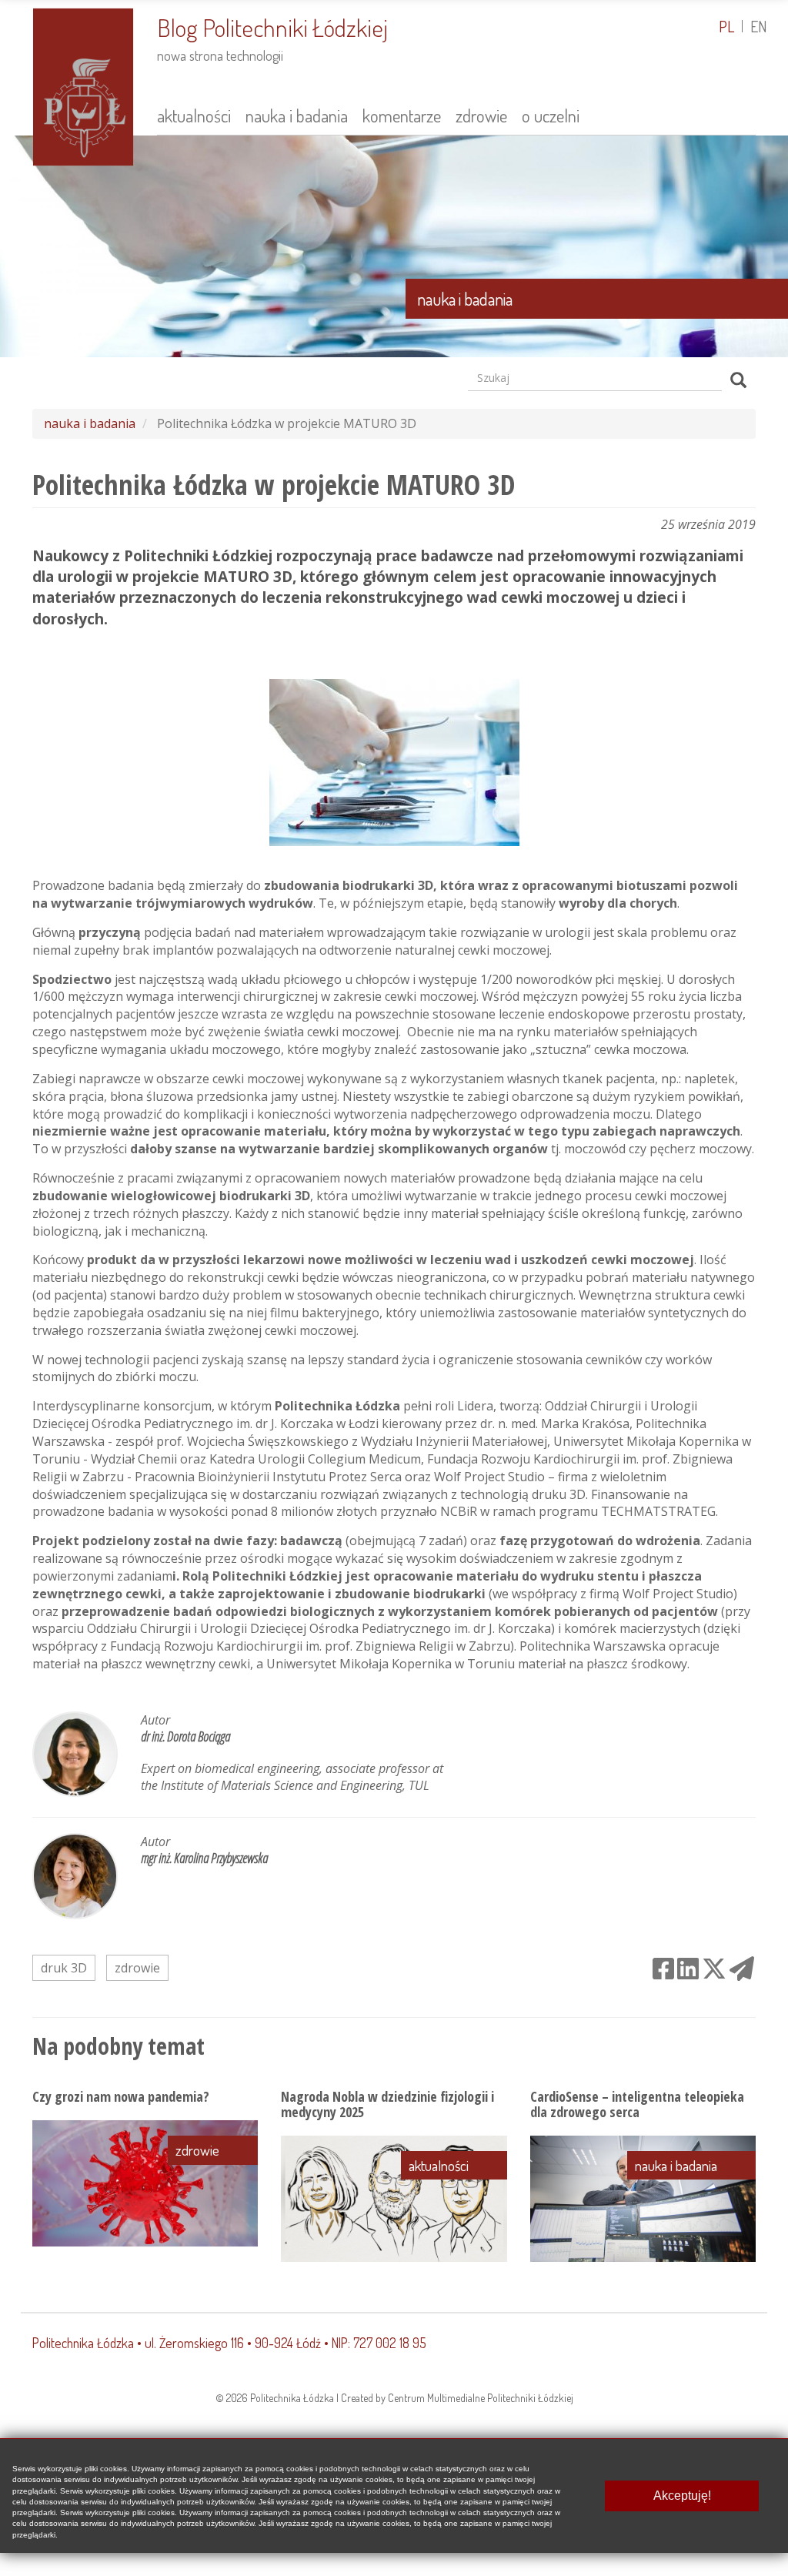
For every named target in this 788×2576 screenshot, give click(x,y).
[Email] (742, 1968)
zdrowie (481, 115)
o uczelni (551, 115)
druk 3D (64, 1968)
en (759, 26)
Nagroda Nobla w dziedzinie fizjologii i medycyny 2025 (387, 2104)
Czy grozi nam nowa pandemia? (121, 2096)
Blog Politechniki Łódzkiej (272, 27)
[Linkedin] (688, 1968)
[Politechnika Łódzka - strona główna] (83, 85)
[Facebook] (663, 1968)
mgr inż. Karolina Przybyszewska (204, 1858)
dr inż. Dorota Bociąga (185, 1736)
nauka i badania (297, 115)
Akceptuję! (682, 2496)
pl (726, 26)
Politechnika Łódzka (83, 2343)
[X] (714, 1968)
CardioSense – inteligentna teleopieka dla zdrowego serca (637, 2104)
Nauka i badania (465, 299)
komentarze (402, 115)
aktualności (194, 115)
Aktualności (439, 2165)
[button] (394, 246)
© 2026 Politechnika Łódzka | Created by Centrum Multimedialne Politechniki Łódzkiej (394, 2398)
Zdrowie (197, 2150)
